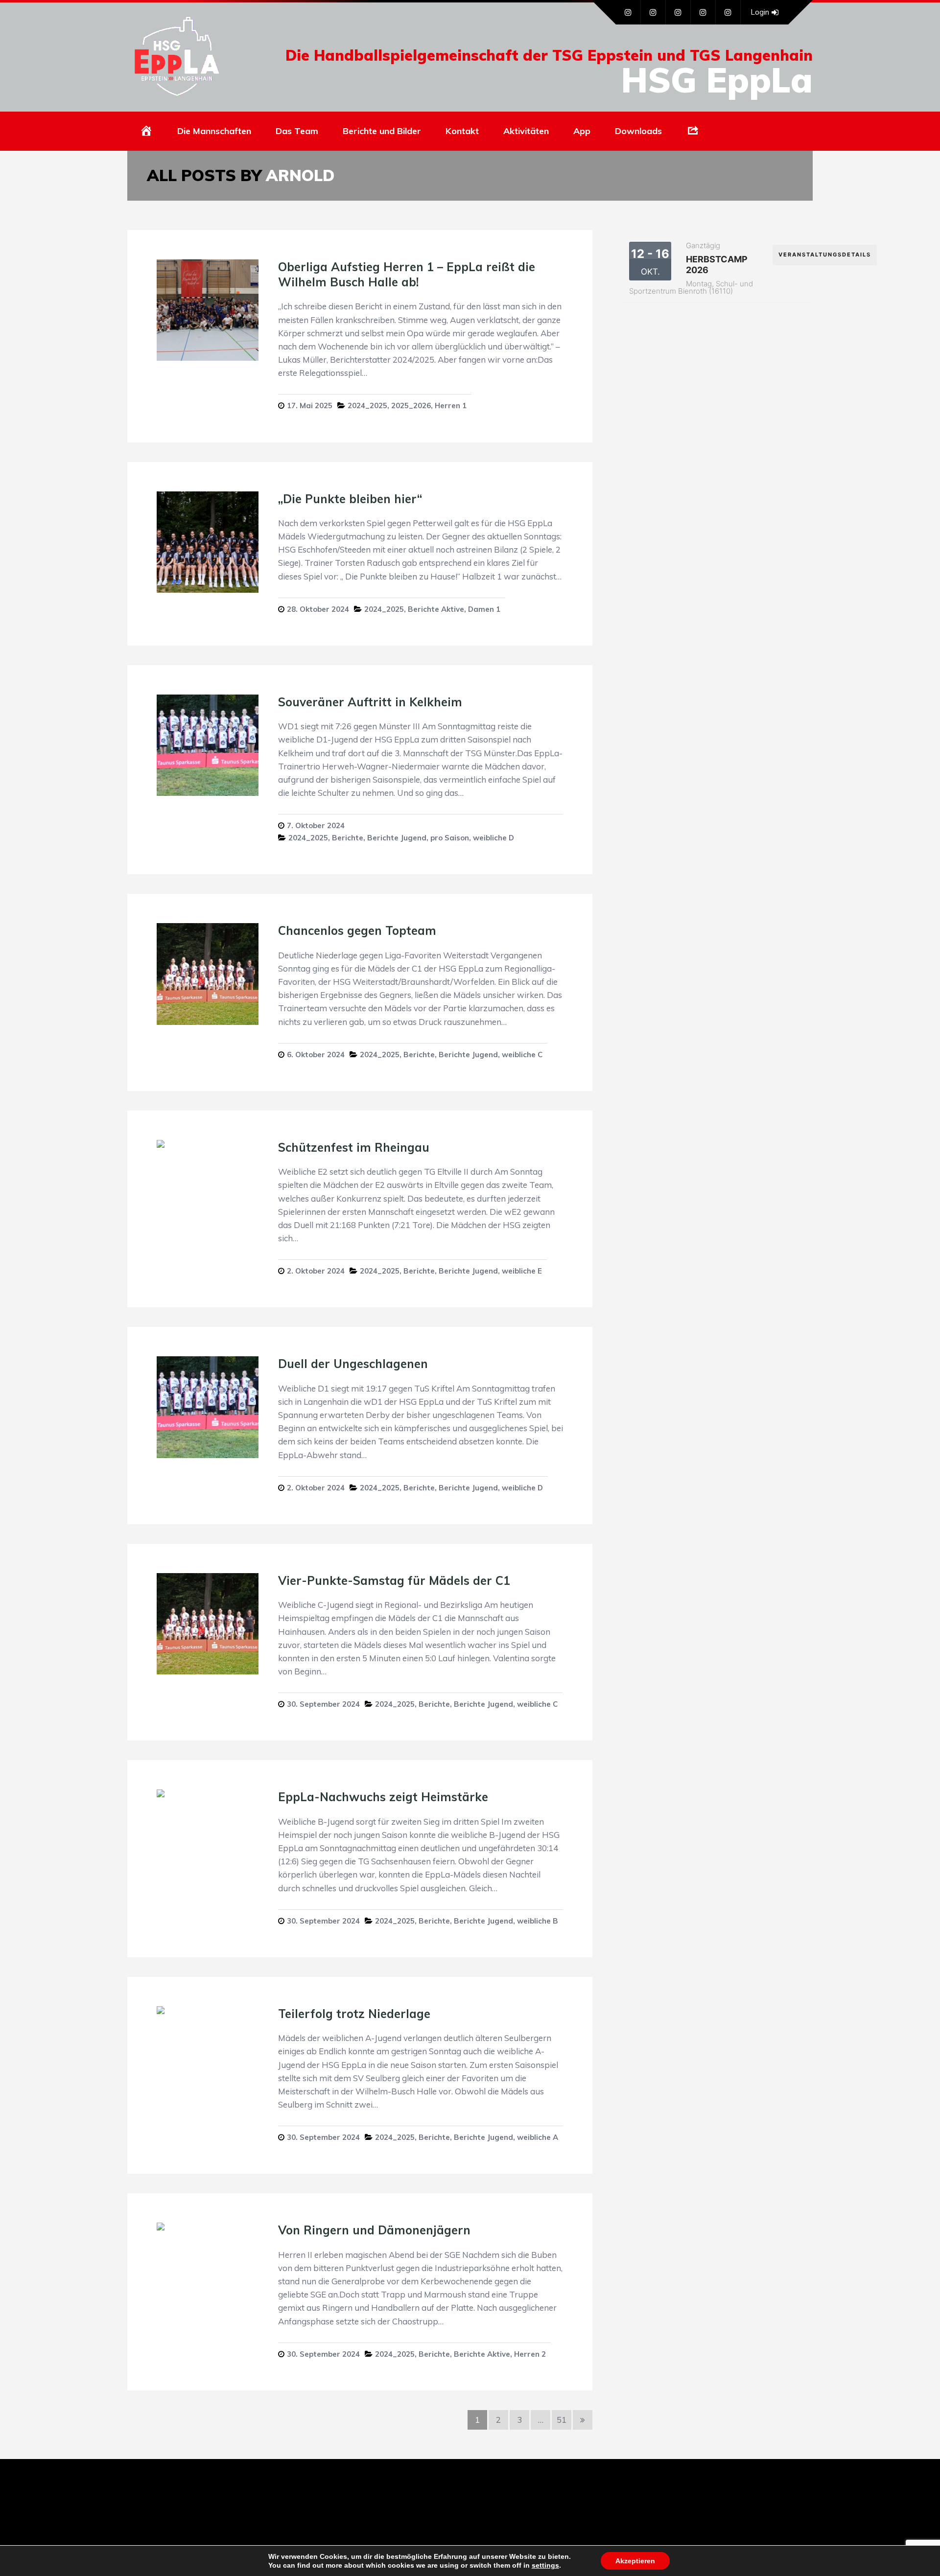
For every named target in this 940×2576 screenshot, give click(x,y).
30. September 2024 (323, 1704)
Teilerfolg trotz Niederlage (354, 2014)
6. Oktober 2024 (316, 1055)
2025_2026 (411, 406)
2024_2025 (367, 406)
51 (562, 2420)
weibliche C (522, 1055)
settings (545, 2565)
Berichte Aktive (436, 609)
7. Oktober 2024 (316, 825)
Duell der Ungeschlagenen (353, 1364)
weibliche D (493, 838)
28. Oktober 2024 (318, 609)
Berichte (348, 838)
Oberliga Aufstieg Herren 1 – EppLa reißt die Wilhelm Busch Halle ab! (407, 274)
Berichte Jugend (397, 838)
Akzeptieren (635, 2561)
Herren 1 (451, 406)
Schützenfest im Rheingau (354, 1147)
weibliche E (522, 1271)
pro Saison (450, 838)
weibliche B (538, 1921)
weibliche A (538, 2137)
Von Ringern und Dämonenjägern (374, 2230)
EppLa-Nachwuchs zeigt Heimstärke (383, 1797)
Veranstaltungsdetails (825, 255)
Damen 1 (484, 609)
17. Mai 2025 (310, 406)
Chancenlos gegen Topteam (357, 930)
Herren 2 (530, 2354)
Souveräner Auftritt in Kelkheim (370, 702)
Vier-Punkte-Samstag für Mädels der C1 (394, 1580)
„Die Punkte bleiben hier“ (352, 499)
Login (760, 12)
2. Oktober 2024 (316, 1271)
